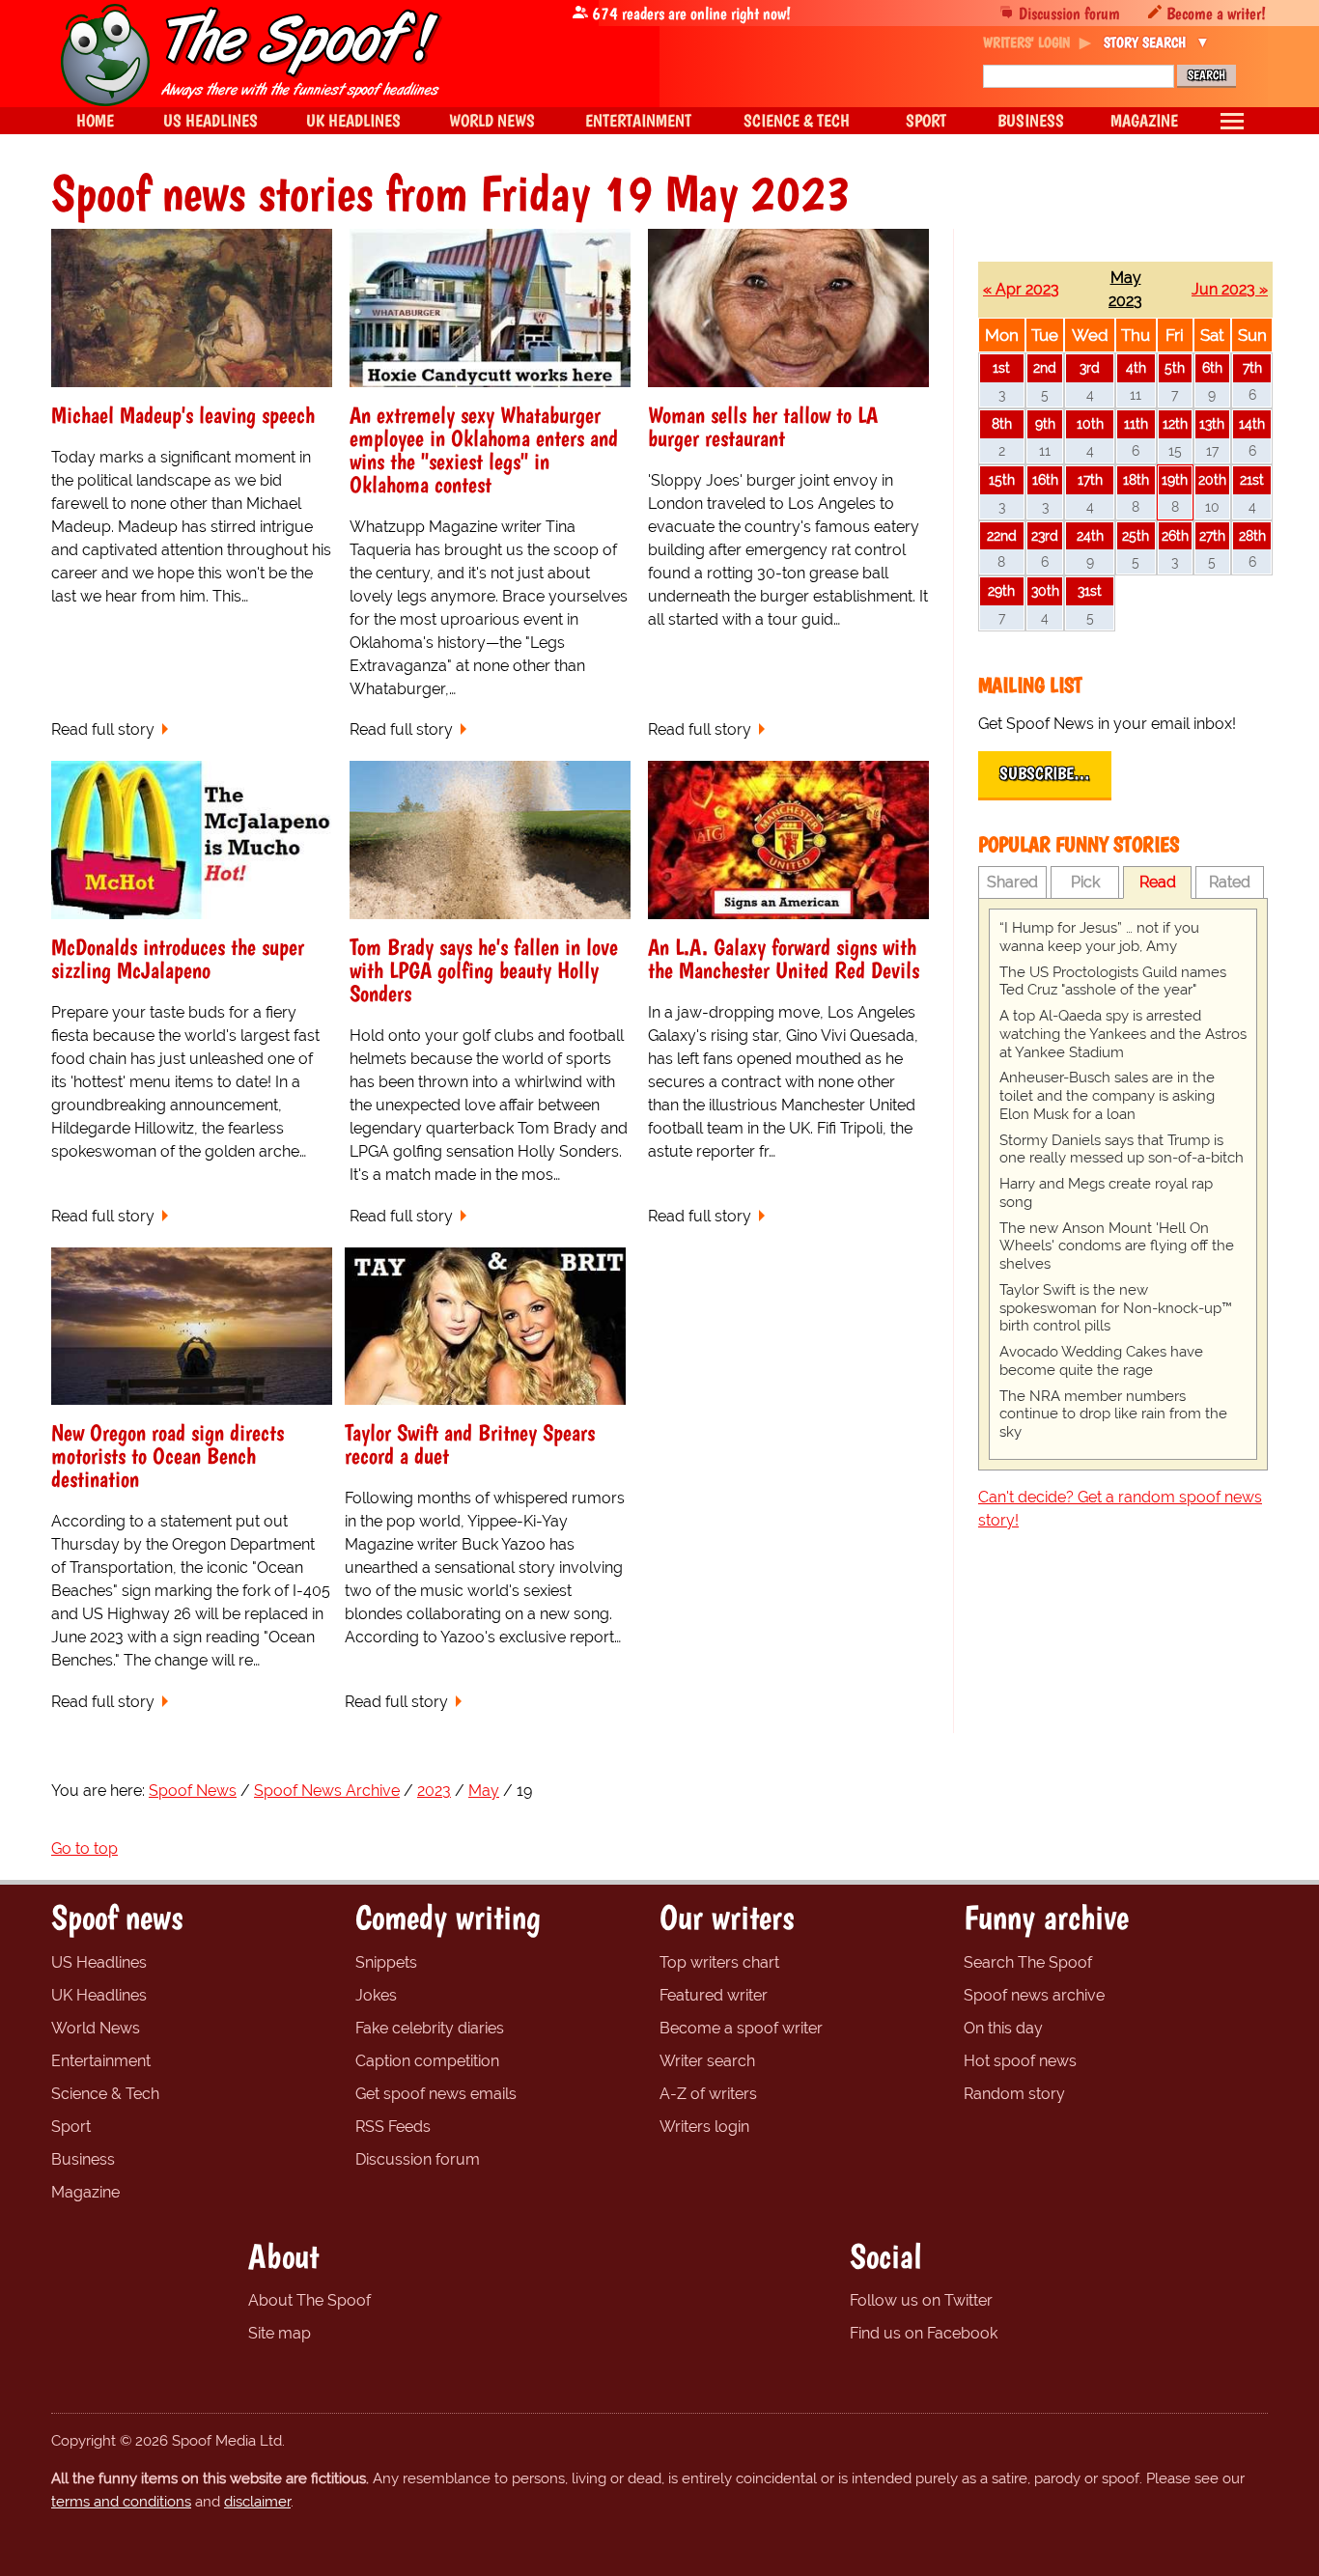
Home (95, 120)
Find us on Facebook (924, 2333)
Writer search (707, 2061)
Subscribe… (1045, 773)
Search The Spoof (1028, 1962)
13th (1212, 423)
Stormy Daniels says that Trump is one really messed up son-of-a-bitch (1122, 1149)
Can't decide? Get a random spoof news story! (1120, 1509)
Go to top (84, 1848)
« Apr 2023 (1021, 289)
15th (1002, 479)
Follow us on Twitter (921, 2300)
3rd (1090, 367)
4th (1136, 367)
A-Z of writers (708, 2094)
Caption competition (427, 2061)
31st (1090, 590)
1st (1001, 367)
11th (1136, 423)
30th (1045, 590)
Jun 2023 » (1230, 289)
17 (1212, 450)
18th (1136, 479)
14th (1252, 423)
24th (1090, 535)
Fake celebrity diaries (430, 2028)
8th (1002, 423)
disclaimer (257, 2502)
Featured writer (714, 1995)
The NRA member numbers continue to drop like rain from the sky (1113, 1414)
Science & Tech (105, 2094)
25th (1136, 535)
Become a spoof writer (741, 2028)
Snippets (386, 1962)
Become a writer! (1216, 13)
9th (1045, 423)
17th (1090, 479)
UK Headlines (99, 1995)
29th (1001, 590)
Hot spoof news (1020, 2061)
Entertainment (101, 2061)
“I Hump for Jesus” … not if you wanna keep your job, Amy (1099, 937)
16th (1045, 479)
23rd (1045, 535)
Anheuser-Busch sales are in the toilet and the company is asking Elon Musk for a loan (1107, 1096)
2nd (1045, 367)
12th (1175, 423)
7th (1252, 367)
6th (1212, 367)
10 (1212, 506)
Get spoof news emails (436, 2094)
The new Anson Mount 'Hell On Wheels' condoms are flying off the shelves (1117, 1246)
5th (1175, 367)
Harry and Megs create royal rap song (1106, 1193)
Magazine (85, 2192)
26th (1175, 535)
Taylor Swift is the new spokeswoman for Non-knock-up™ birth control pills (1116, 1308)
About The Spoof (309, 2300)
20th (1212, 479)
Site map (280, 2333)
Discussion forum (1069, 13)
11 (1136, 394)
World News (96, 2028)
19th (1175, 479)
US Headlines (99, 1962)
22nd (1002, 535)
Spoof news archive (1034, 1995)
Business (83, 2159)
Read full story (103, 729)
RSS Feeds (393, 2127)
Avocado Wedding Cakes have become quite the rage (1101, 1361)
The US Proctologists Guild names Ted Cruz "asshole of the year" (1113, 981)
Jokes (376, 1995)
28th (1252, 535)
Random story (1014, 2094)
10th (1090, 423)
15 (1175, 450)
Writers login (704, 2127)
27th (1212, 535)
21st (1252, 479)
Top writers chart (719, 1962)
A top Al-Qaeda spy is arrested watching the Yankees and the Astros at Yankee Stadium (1123, 1034)
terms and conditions (121, 2502)
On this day (1003, 2028)
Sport (71, 2127)
